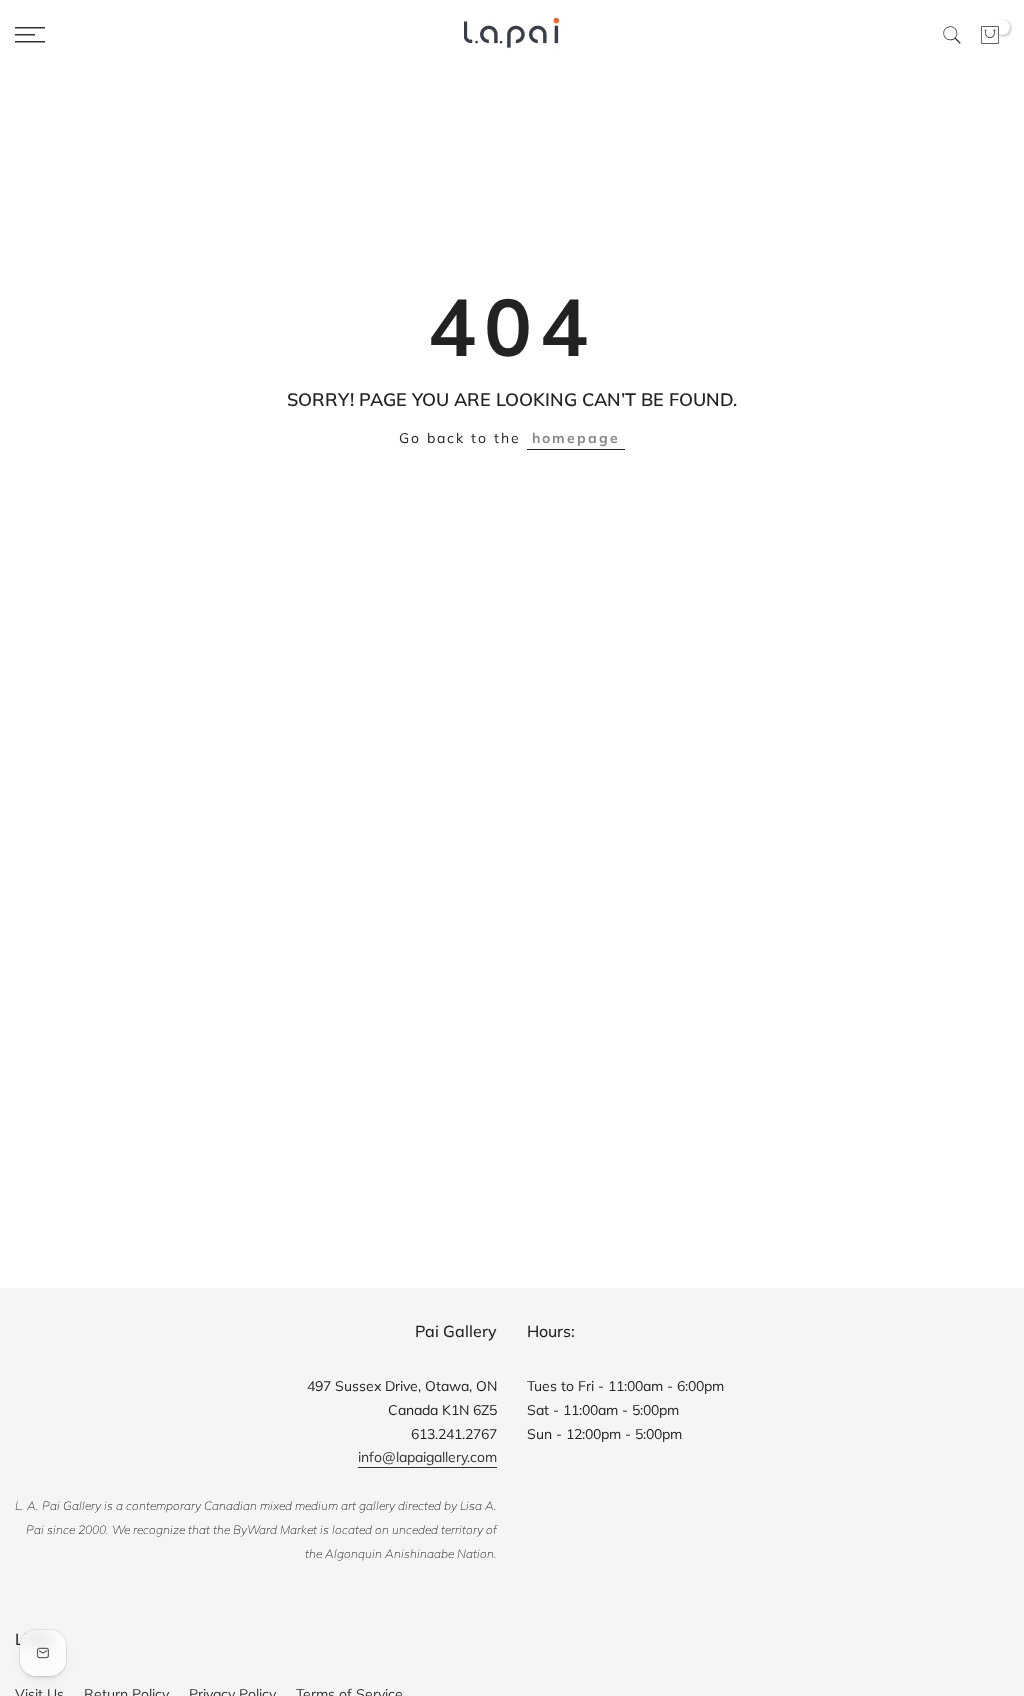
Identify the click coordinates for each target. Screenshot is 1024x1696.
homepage (576, 438)
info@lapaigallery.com (427, 1457)
